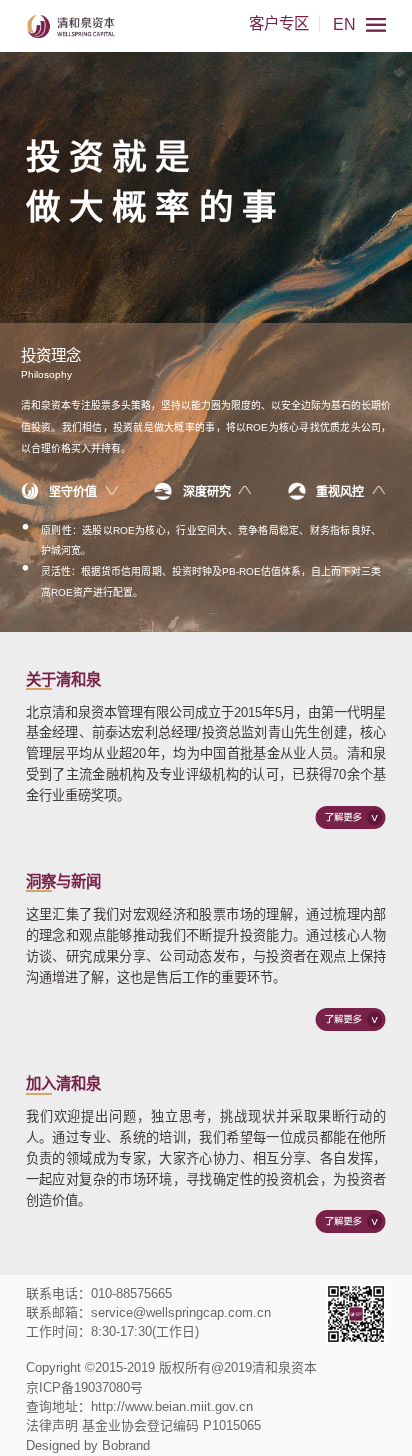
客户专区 (279, 23)
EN (344, 24)
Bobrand (126, 1445)
